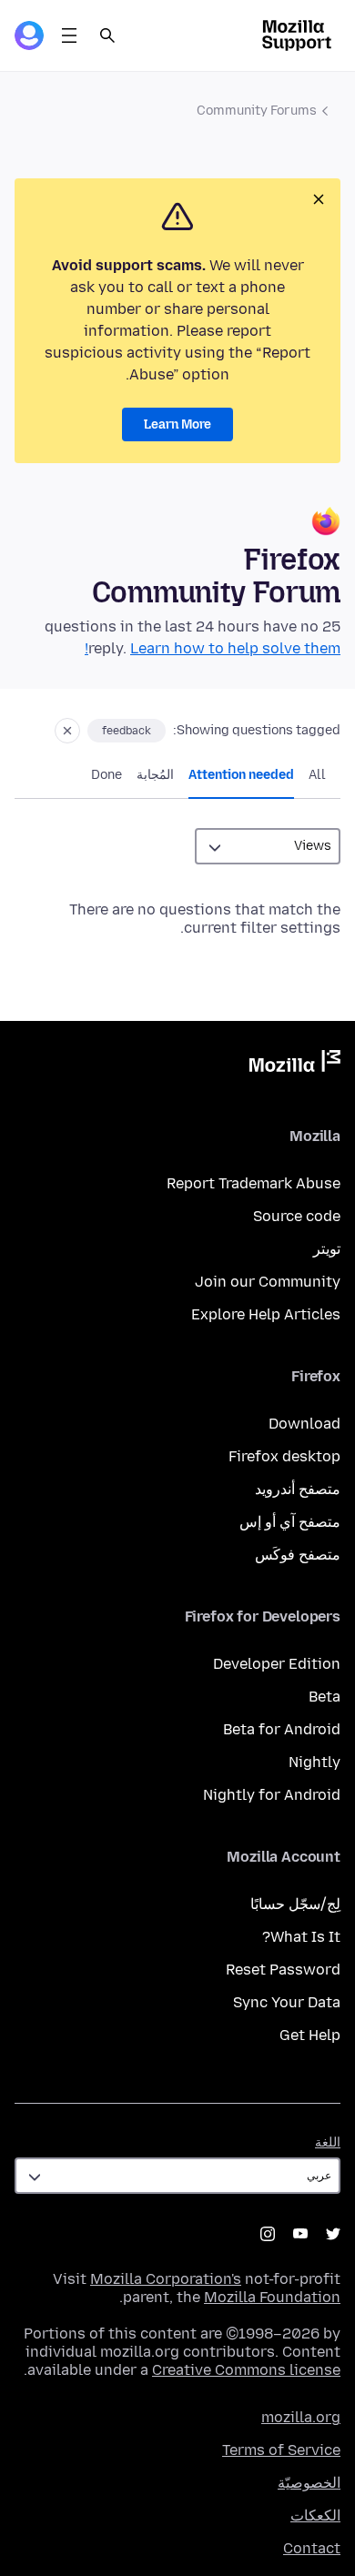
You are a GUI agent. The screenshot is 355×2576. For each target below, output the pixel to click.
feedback (127, 731)
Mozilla (295, 1065)
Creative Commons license (246, 2370)
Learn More (177, 424)
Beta (325, 1697)
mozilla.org (301, 2417)
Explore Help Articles (266, 1314)
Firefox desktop (284, 1456)
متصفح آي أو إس (290, 1522)
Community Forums (257, 111)
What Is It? (301, 1937)
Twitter (333, 2234)
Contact (312, 2548)
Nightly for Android (272, 1795)
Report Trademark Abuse (254, 1183)
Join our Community (268, 1282)
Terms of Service (281, 2450)
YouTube (300, 2234)
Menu (69, 35)
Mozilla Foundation (272, 2297)
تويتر (327, 1249)
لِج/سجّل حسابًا (295, 1904)
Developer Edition (277, 1664)
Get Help (310, 2035)
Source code (297, 1216)
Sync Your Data (287, 2002)
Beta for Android (282, 1729)
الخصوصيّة (309, 2483)
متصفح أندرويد (298, 1489)
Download (304, 1424)
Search (107, 35)
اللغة (328, 2142)
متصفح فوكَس (298, 1555)
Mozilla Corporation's (166, 2279)
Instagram (268, 2234)
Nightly (314, 1762)
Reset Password (283, 1970)
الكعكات (315, 2515)
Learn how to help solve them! (213, 648)
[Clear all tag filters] (67, 731)
